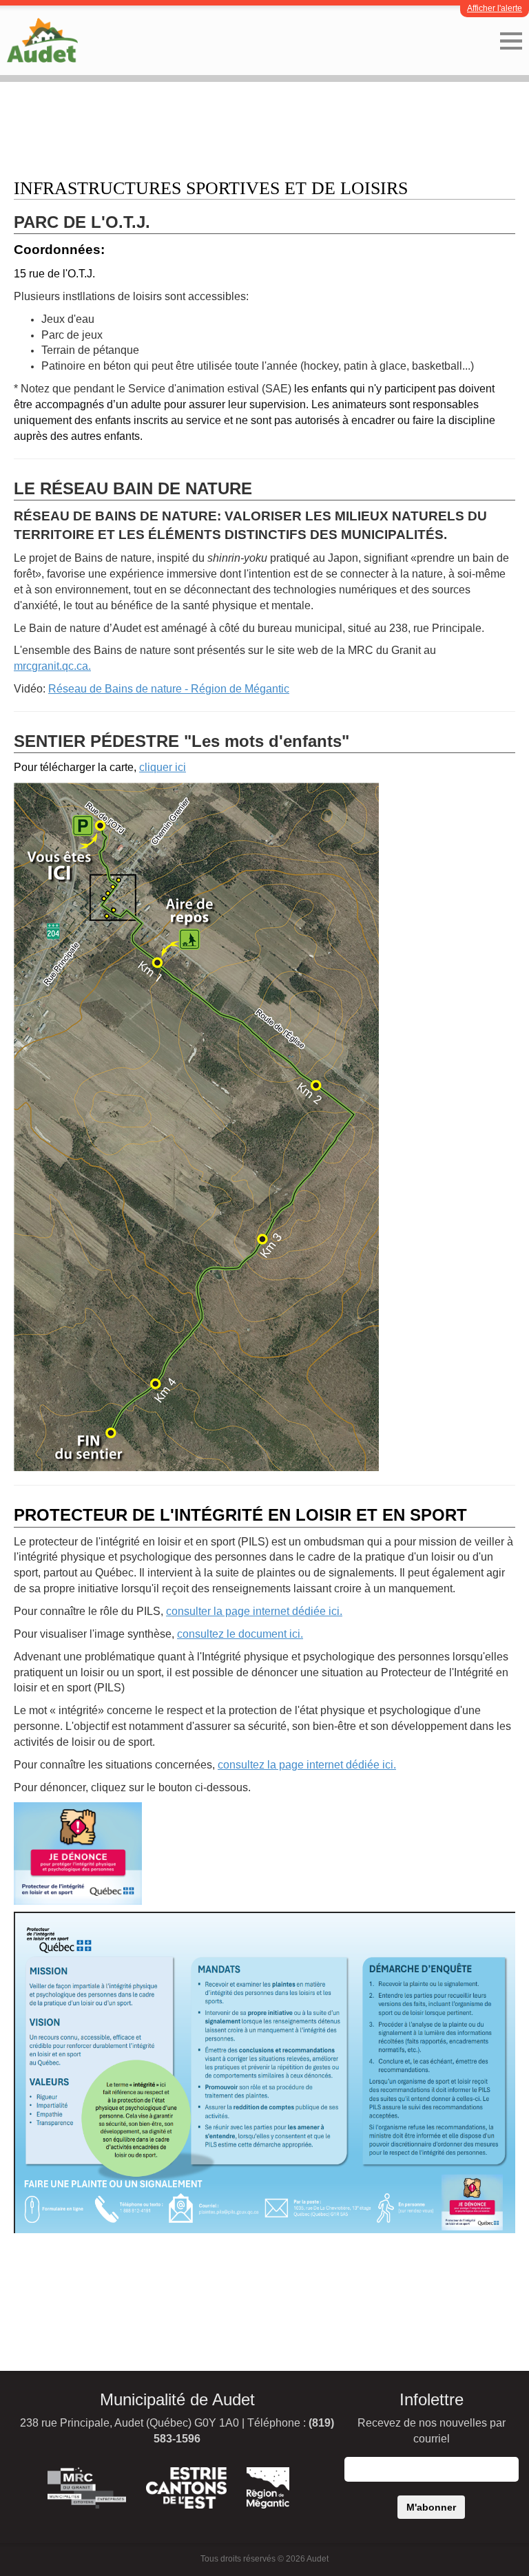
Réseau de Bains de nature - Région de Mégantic (169, 689)
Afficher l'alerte (495, 8)
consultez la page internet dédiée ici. (307, 1765)
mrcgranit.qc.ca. (52, 666)
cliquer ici (163, 767)
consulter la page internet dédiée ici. (254, 1611)
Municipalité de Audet (177, 2399)
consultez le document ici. (240, 1634)
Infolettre (432, 2399)
